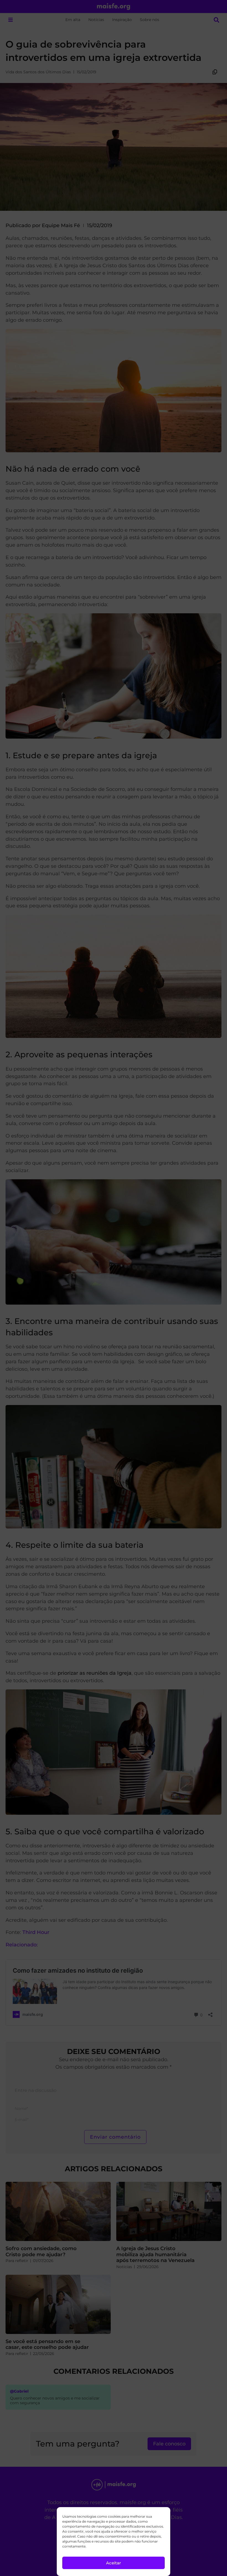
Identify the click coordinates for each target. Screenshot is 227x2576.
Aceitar (114, 2563)
